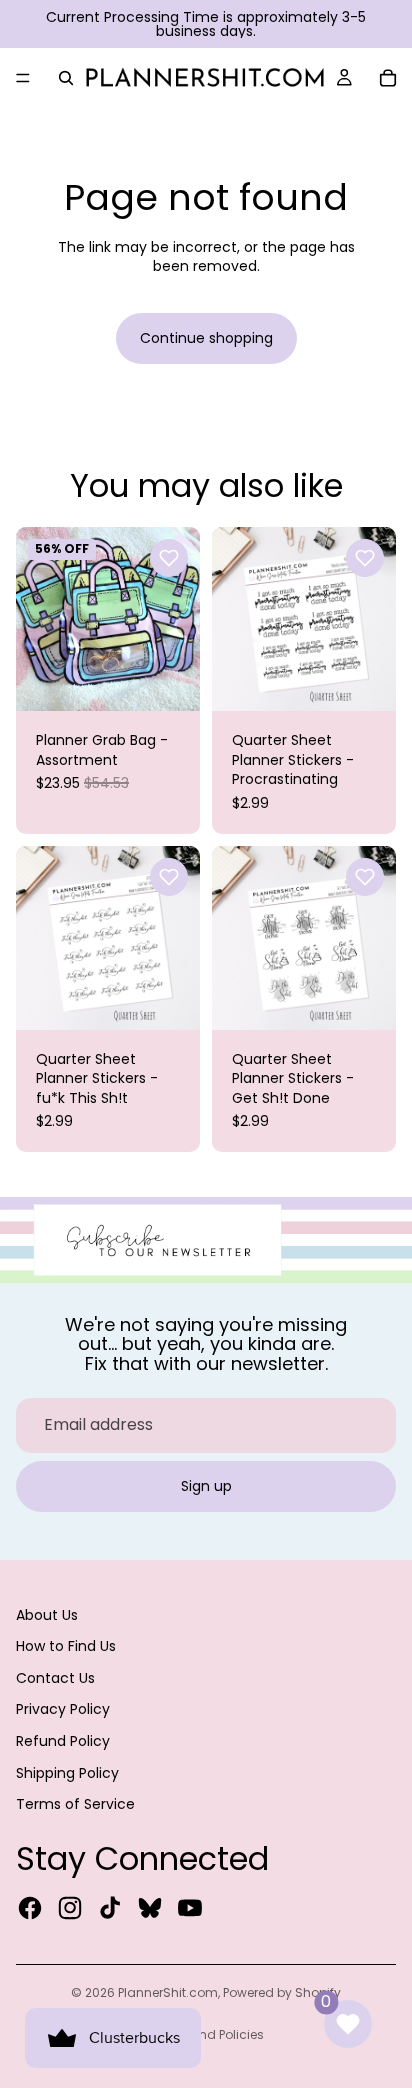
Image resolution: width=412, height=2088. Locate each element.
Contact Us (55, 1678)
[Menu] (23, 78)
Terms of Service (75, 1804)
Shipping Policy (67, 1773)
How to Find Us (66, 1646)
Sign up (206, 1486)
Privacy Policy (63, 1709)
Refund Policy (63, 1741)
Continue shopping (206, 338)
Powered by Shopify (282, 1992)
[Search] (66, 78)
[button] (169, 558)
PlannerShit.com (168, 1992)
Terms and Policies (206, 2034)
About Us (47, 1615)
